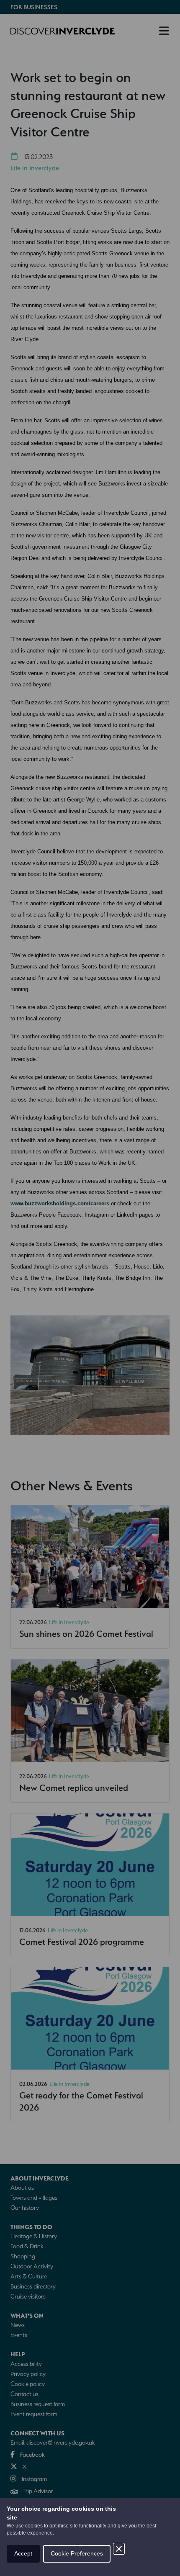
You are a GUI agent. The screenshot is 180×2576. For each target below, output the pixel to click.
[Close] (119, 2549)
